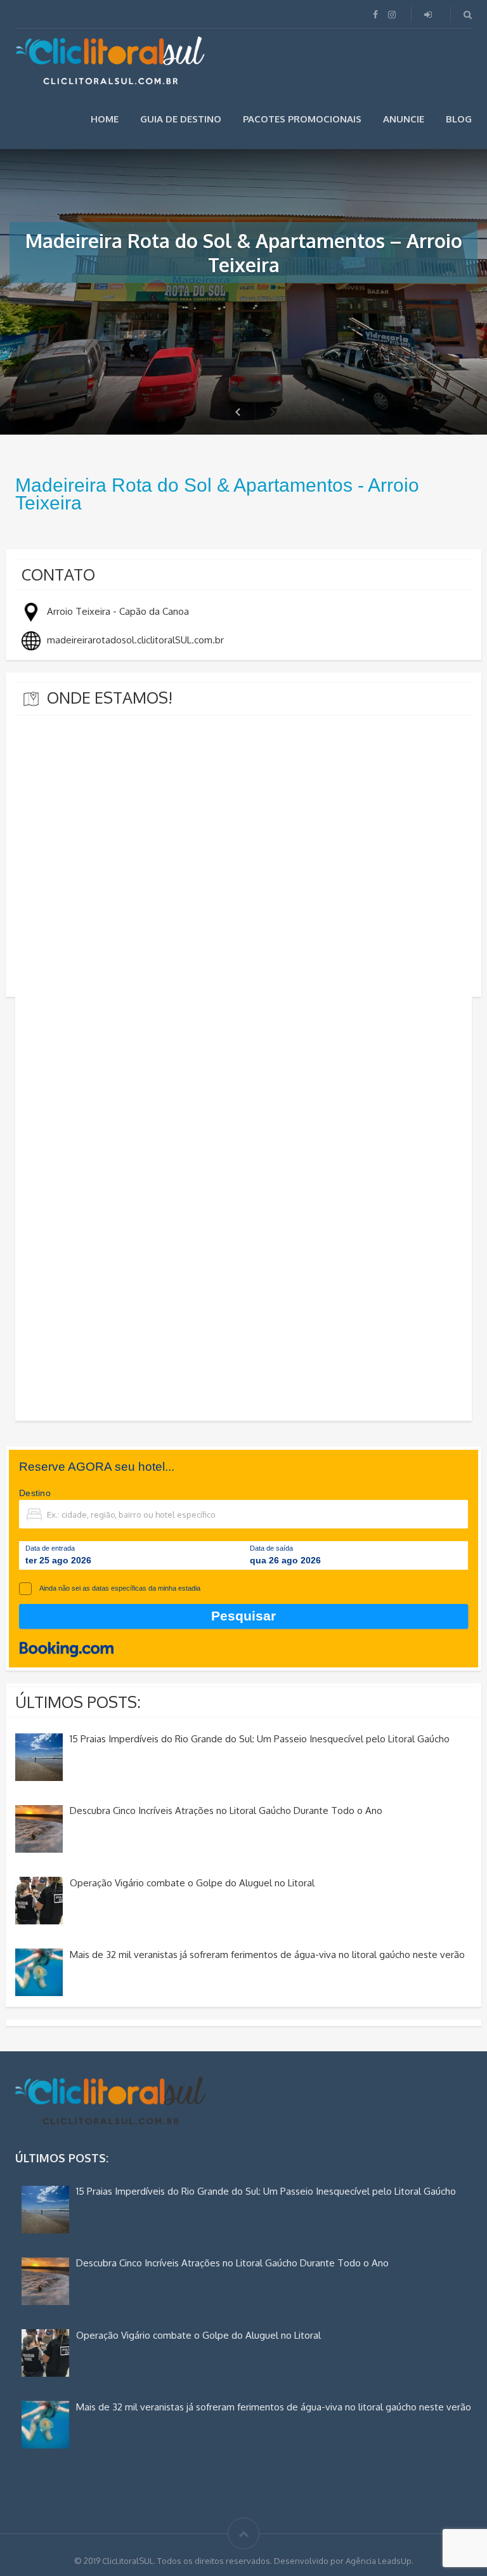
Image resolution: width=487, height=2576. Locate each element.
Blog (459, 119)
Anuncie (404, 119)
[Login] (429, 14)
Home (105, 119)
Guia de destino (181, 119)
